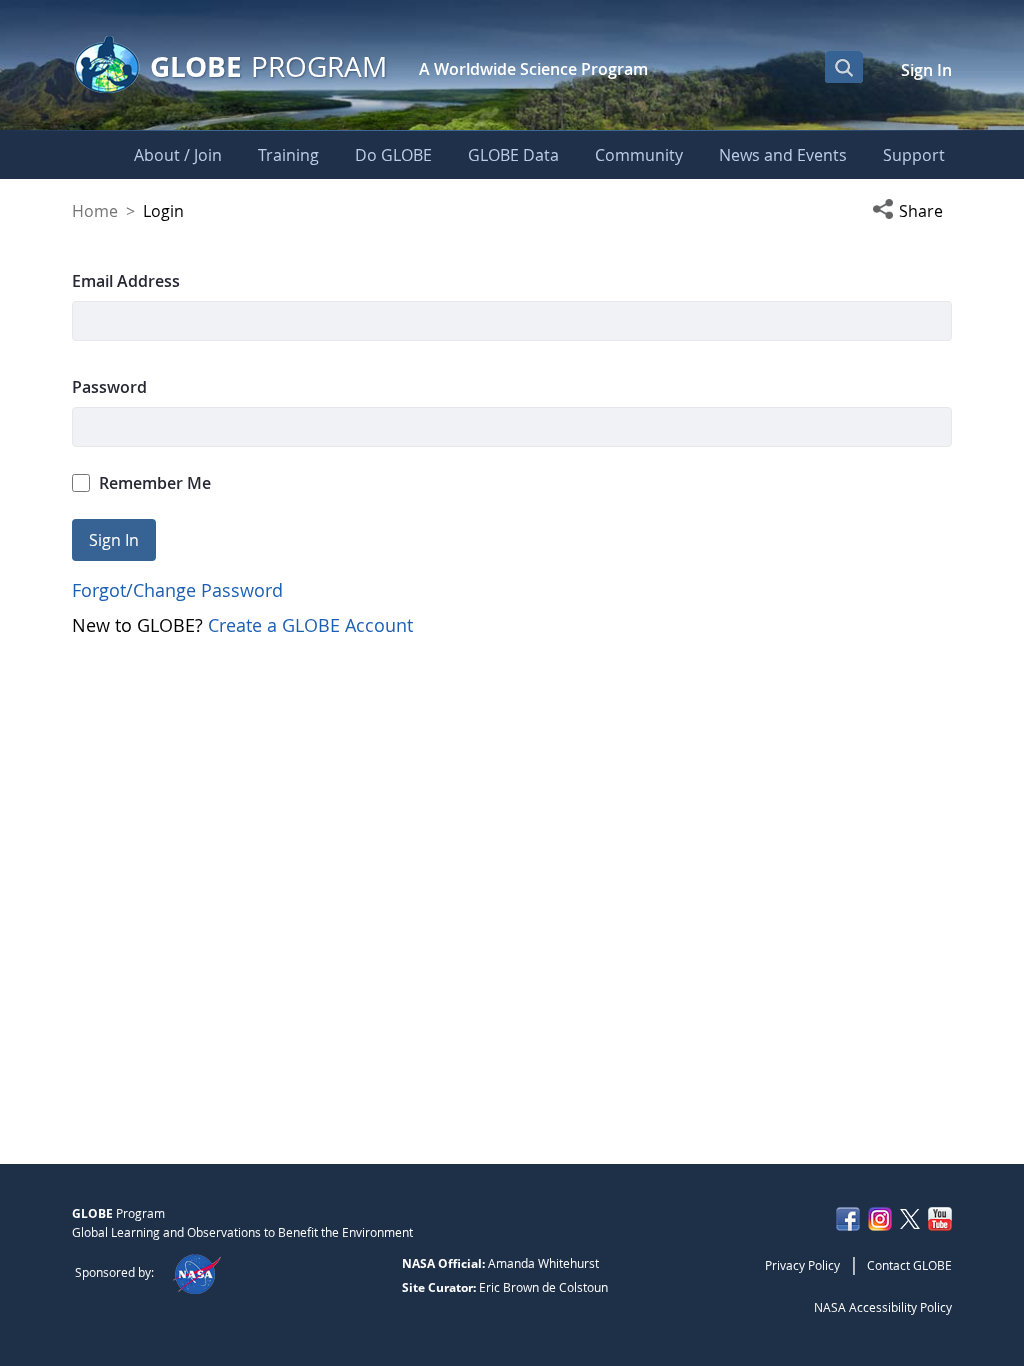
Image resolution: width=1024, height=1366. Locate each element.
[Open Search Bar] (844, 67)
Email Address (126, 281)
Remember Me (155, 483)
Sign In (926, 70)
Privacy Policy (802, 1265)
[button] (912, 211)
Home (95, 211)
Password (109, 387)
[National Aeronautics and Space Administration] (196, 1272)
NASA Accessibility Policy (883, 1307)
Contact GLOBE (909, 1265)
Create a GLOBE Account (310, 625)
